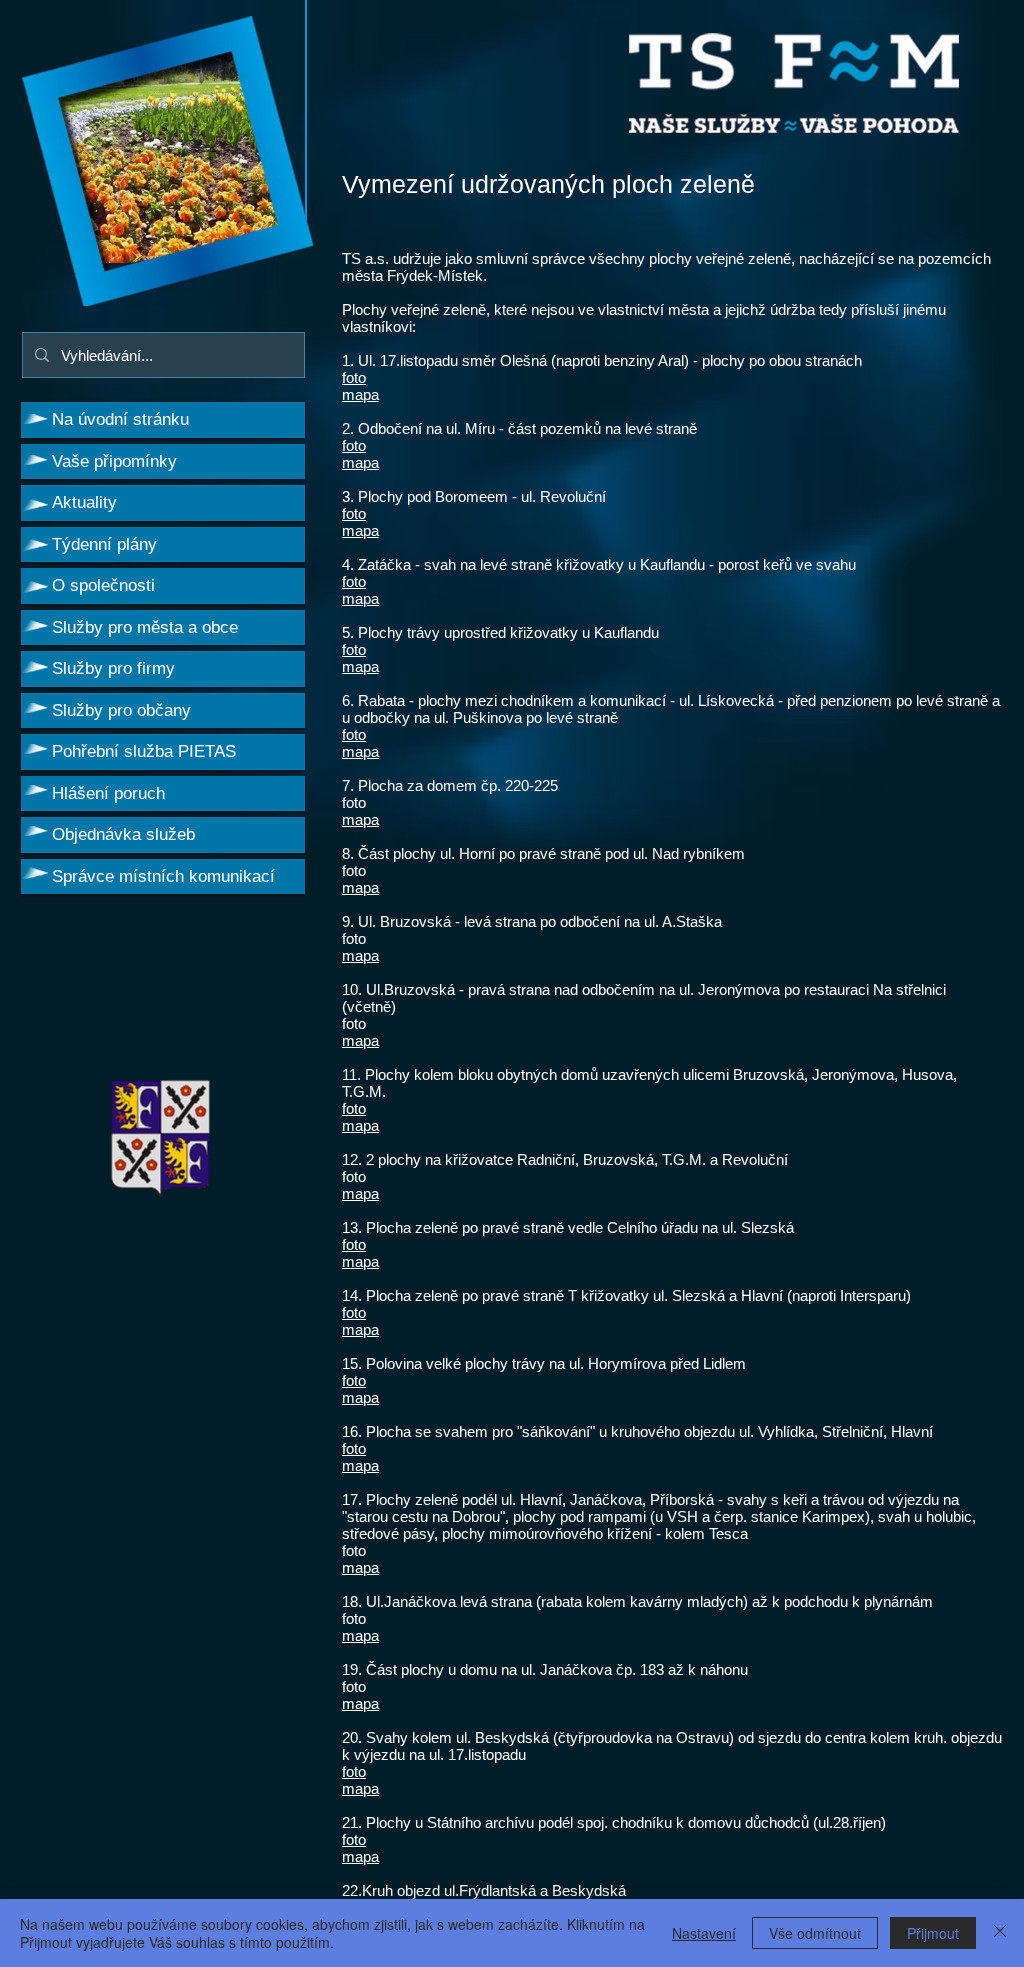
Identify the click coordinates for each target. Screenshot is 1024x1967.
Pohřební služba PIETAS (144, 751)
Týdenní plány (104, 544)
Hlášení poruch (108, 793)
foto (354, 377)
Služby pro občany (121, 710)
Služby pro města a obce (145, 627)
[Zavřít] (1000, 1933)
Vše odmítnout (815, 1933)
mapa (360, 394)
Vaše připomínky (114, 461)
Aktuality (84, 502)
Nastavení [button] (704, 1933)
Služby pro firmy (113, 668)
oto (356, 581)
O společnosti (103, 585)
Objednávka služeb (123, 834)
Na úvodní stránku (120, 419)
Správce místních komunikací (163, 876)
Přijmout (933, 1933)
